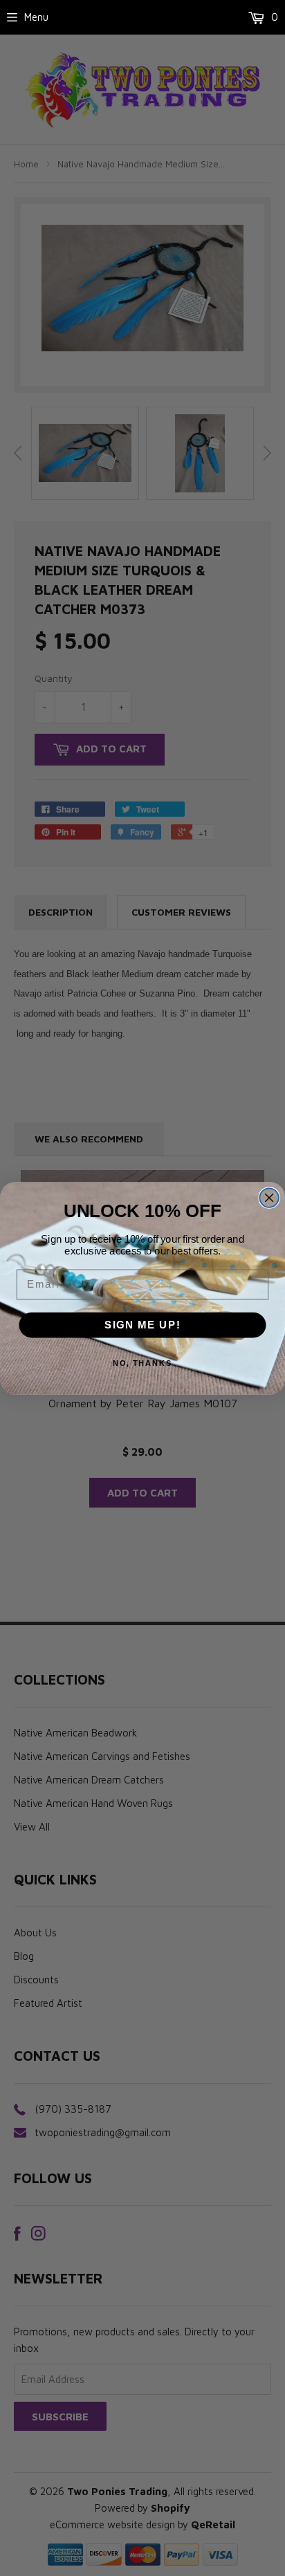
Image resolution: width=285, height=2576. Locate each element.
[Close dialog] (269, 1197)
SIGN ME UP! (143, 1324)
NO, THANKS (143, 1363)
